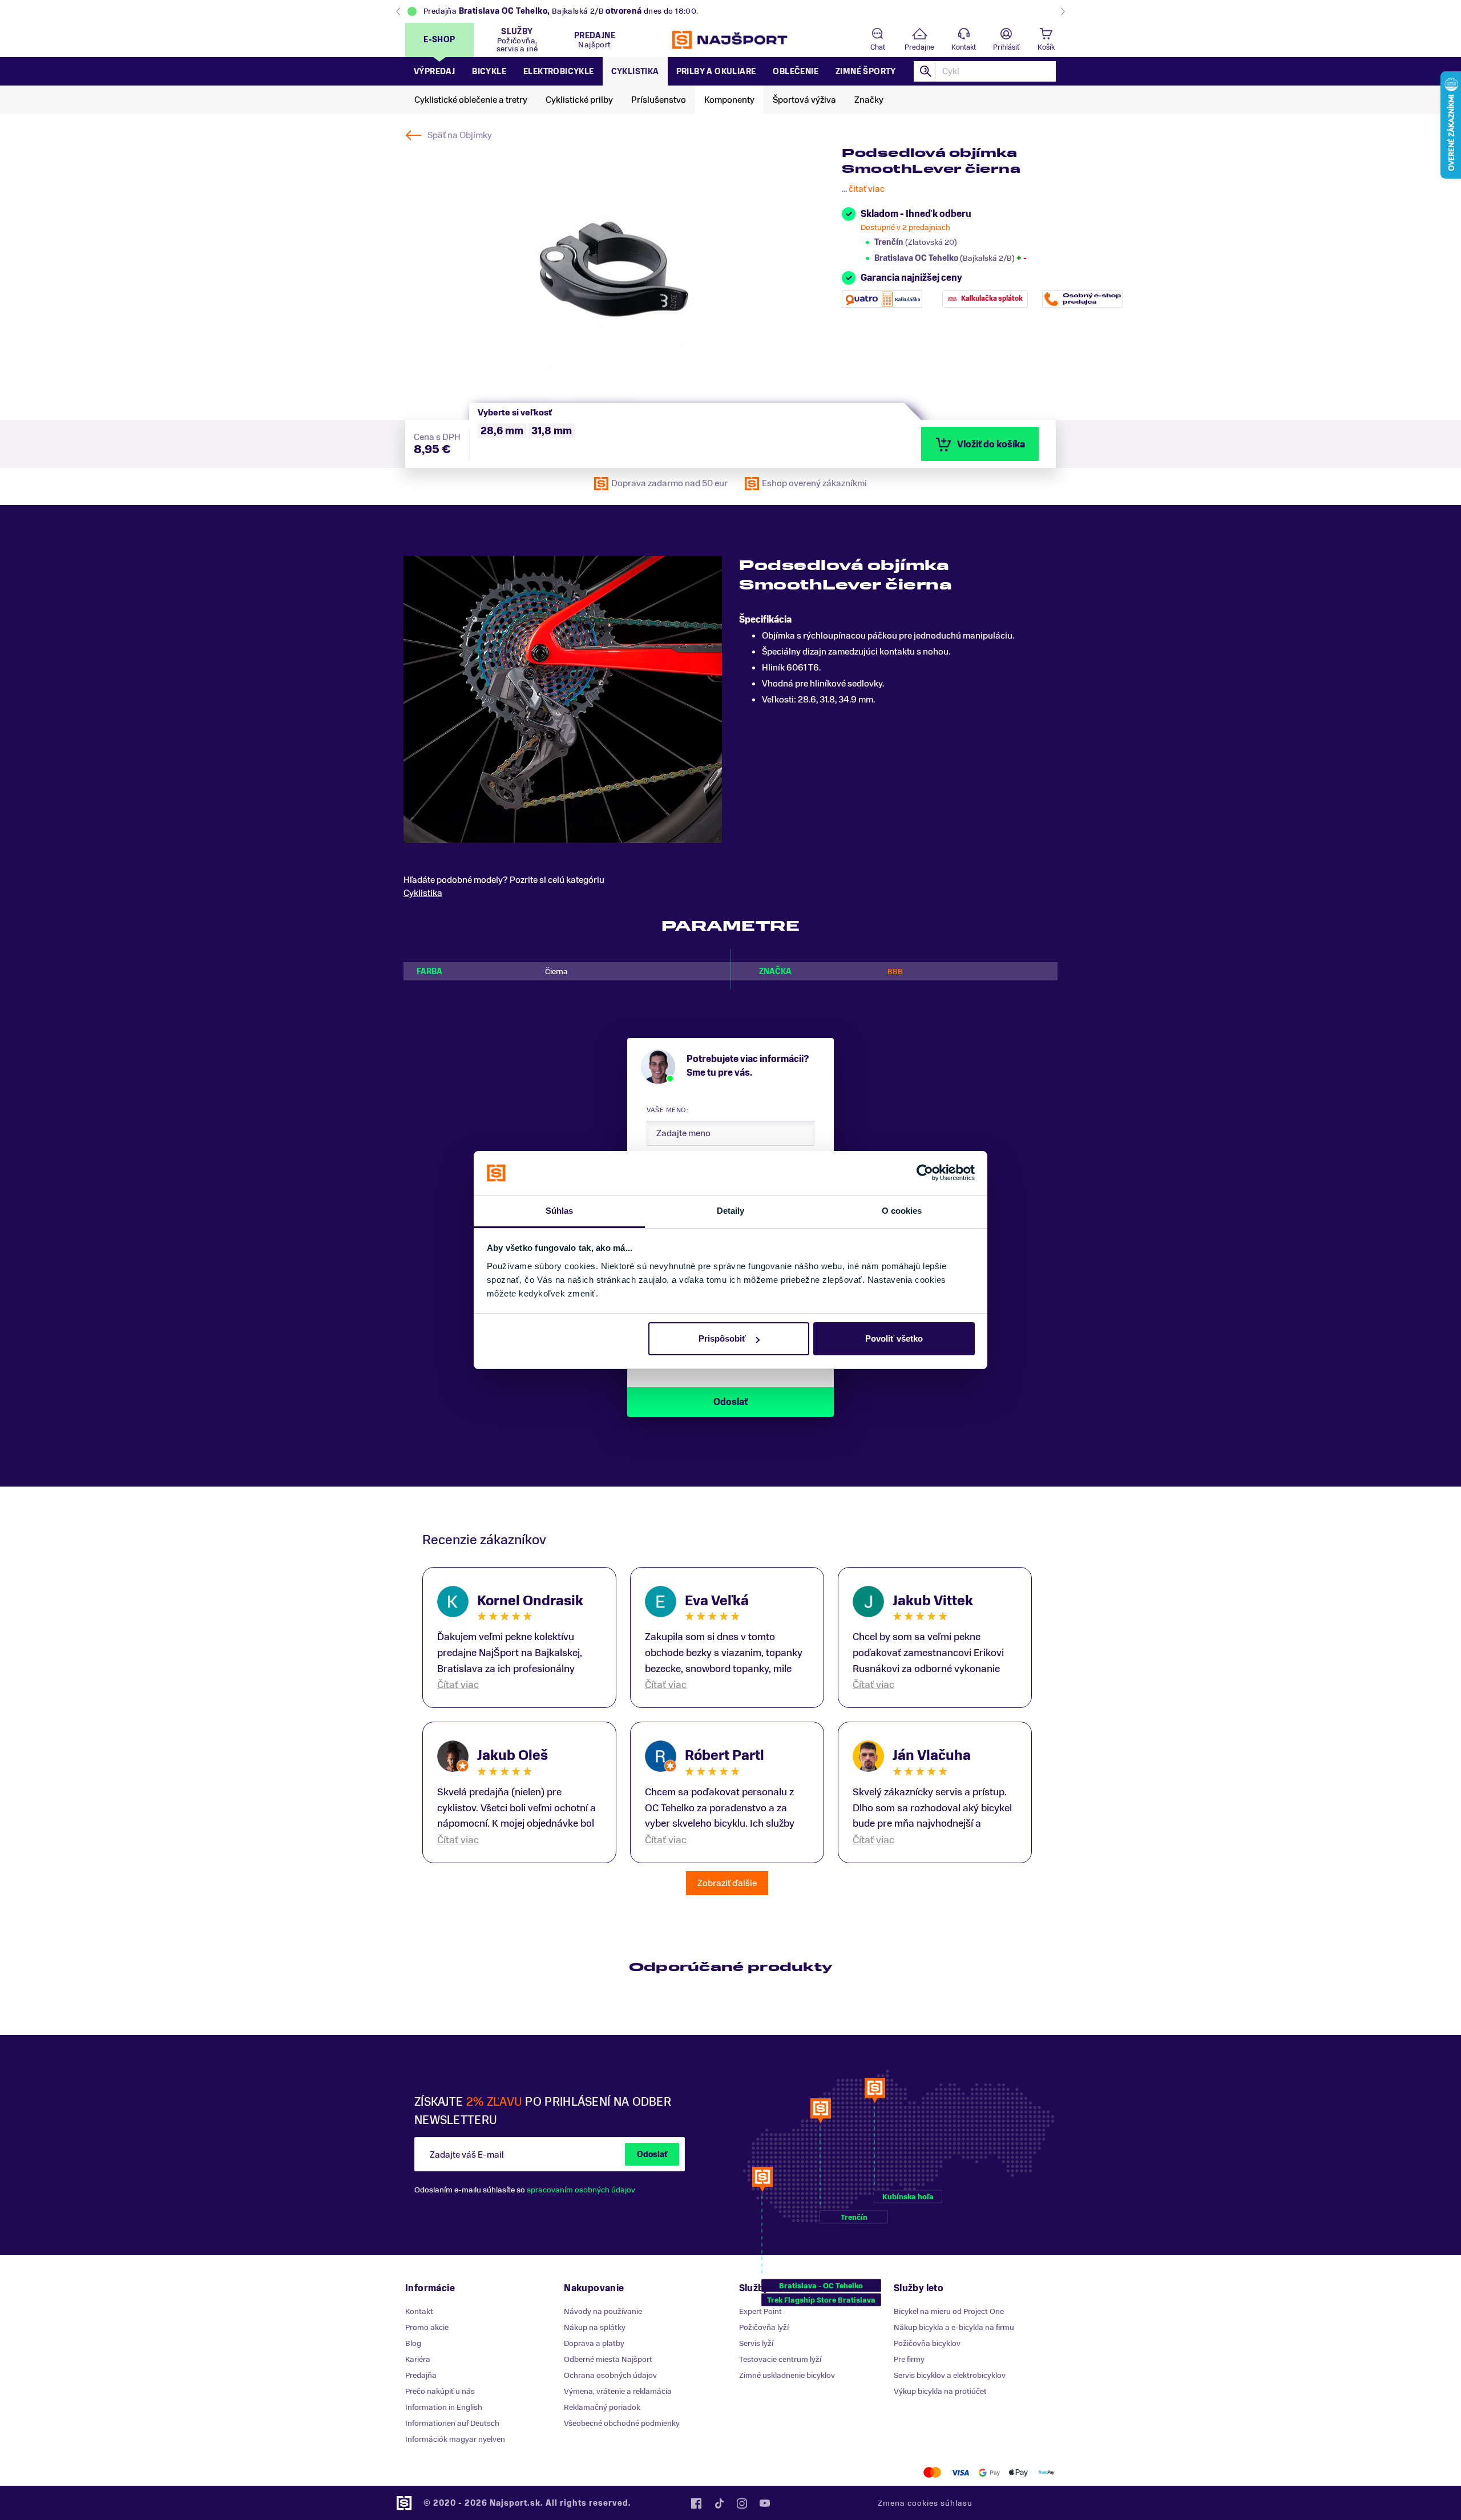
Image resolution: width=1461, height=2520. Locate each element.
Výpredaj (434, 72)
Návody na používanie (603, 2311)
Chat (878, 47)
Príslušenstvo (659, 100)
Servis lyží (756, 2343)
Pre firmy (909, 2359)
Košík (1046, 47)
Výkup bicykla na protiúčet (940, 2391)
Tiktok (719, 2503)
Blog (413, 2343)
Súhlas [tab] (560, 1211)
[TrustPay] (1046, 2472)
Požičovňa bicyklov (927, 2343)
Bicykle (489, 72)
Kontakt (964, 47)
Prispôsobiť (722, 1338)
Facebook (696, 2503)
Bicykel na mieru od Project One (949, 2311)
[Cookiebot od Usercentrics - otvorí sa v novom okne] (925, 1173)
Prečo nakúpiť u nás (440, 2391)
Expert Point (760, 2311)
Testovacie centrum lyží (780, 2359)
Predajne (919, 47)
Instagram (742, 2503)
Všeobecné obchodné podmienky (622, 2423)
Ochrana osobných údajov (610, 2375)
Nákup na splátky (595, 2327)
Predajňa (421, 2375)
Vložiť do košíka (991, 445)
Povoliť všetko (894, 1338)
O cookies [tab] (902, 1211)
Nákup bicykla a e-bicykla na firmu (954, 2327)
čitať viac (867, 189)
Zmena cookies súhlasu (925, 2503)
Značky (869, 100)
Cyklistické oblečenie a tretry (471, 100)
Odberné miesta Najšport (608, 2359)
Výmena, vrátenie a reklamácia (618, 2391)
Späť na (460, 135)
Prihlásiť (1006, 47)
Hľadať (926, 71)
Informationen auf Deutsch (452, 2423)
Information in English (444, 2407)
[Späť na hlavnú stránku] (730, 40)
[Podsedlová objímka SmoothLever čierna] (614, 274)
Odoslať (652, 2154)
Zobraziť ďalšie (727, 1883)
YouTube (765, 2503)
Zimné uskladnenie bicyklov (787, 2375)
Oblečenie (796, 72)
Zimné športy (866, 72)
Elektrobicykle (559, 72)
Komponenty (729, 100)
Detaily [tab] (731, 1211)
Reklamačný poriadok (602, 2407)
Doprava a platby (594, 2343)
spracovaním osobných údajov (581, 2190)
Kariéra (418, 2359)
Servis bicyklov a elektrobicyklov (950, 2375)
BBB (895, 972)
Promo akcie (427, 2327)
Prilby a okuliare (716, 72)
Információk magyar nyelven (455, 2439)
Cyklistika (635, 72)
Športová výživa (804, 100)
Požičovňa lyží (764, 2327)
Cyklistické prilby (579, 100)
